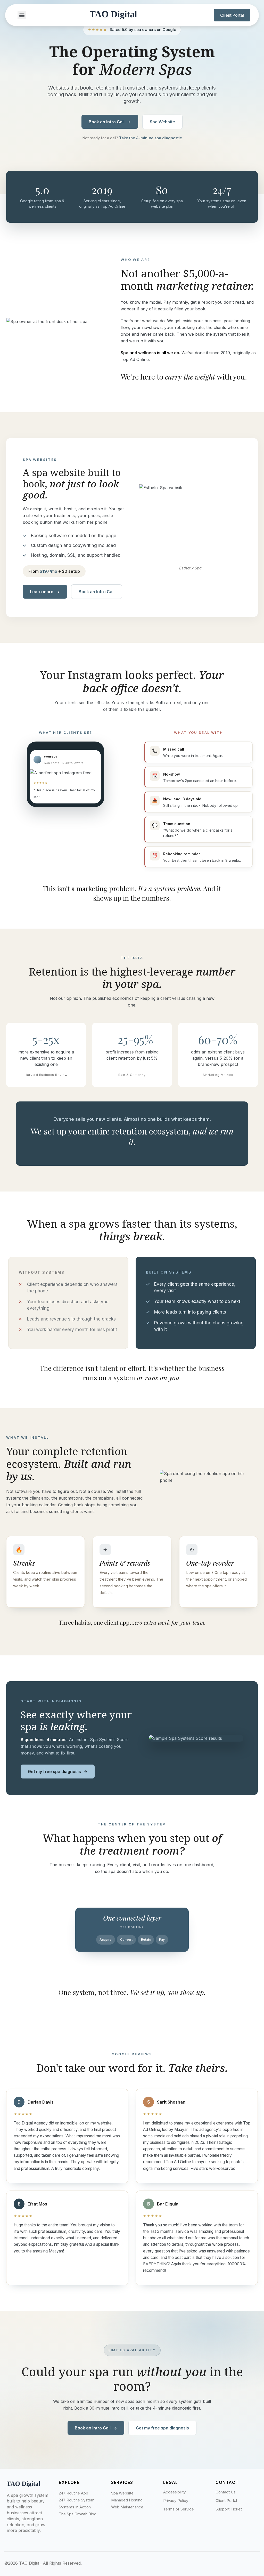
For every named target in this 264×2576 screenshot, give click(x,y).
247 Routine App (73, 2493)
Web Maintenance (127, 2507)
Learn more (45, 592)
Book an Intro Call (110, 122)
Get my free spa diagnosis (58, 1772)
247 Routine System (77, 2500)
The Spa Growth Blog (78, 2514)
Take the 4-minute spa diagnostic (151, 138)
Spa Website (162, 122)
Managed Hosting (127, 2500)
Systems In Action (75, 2507)
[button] (22, 15)
